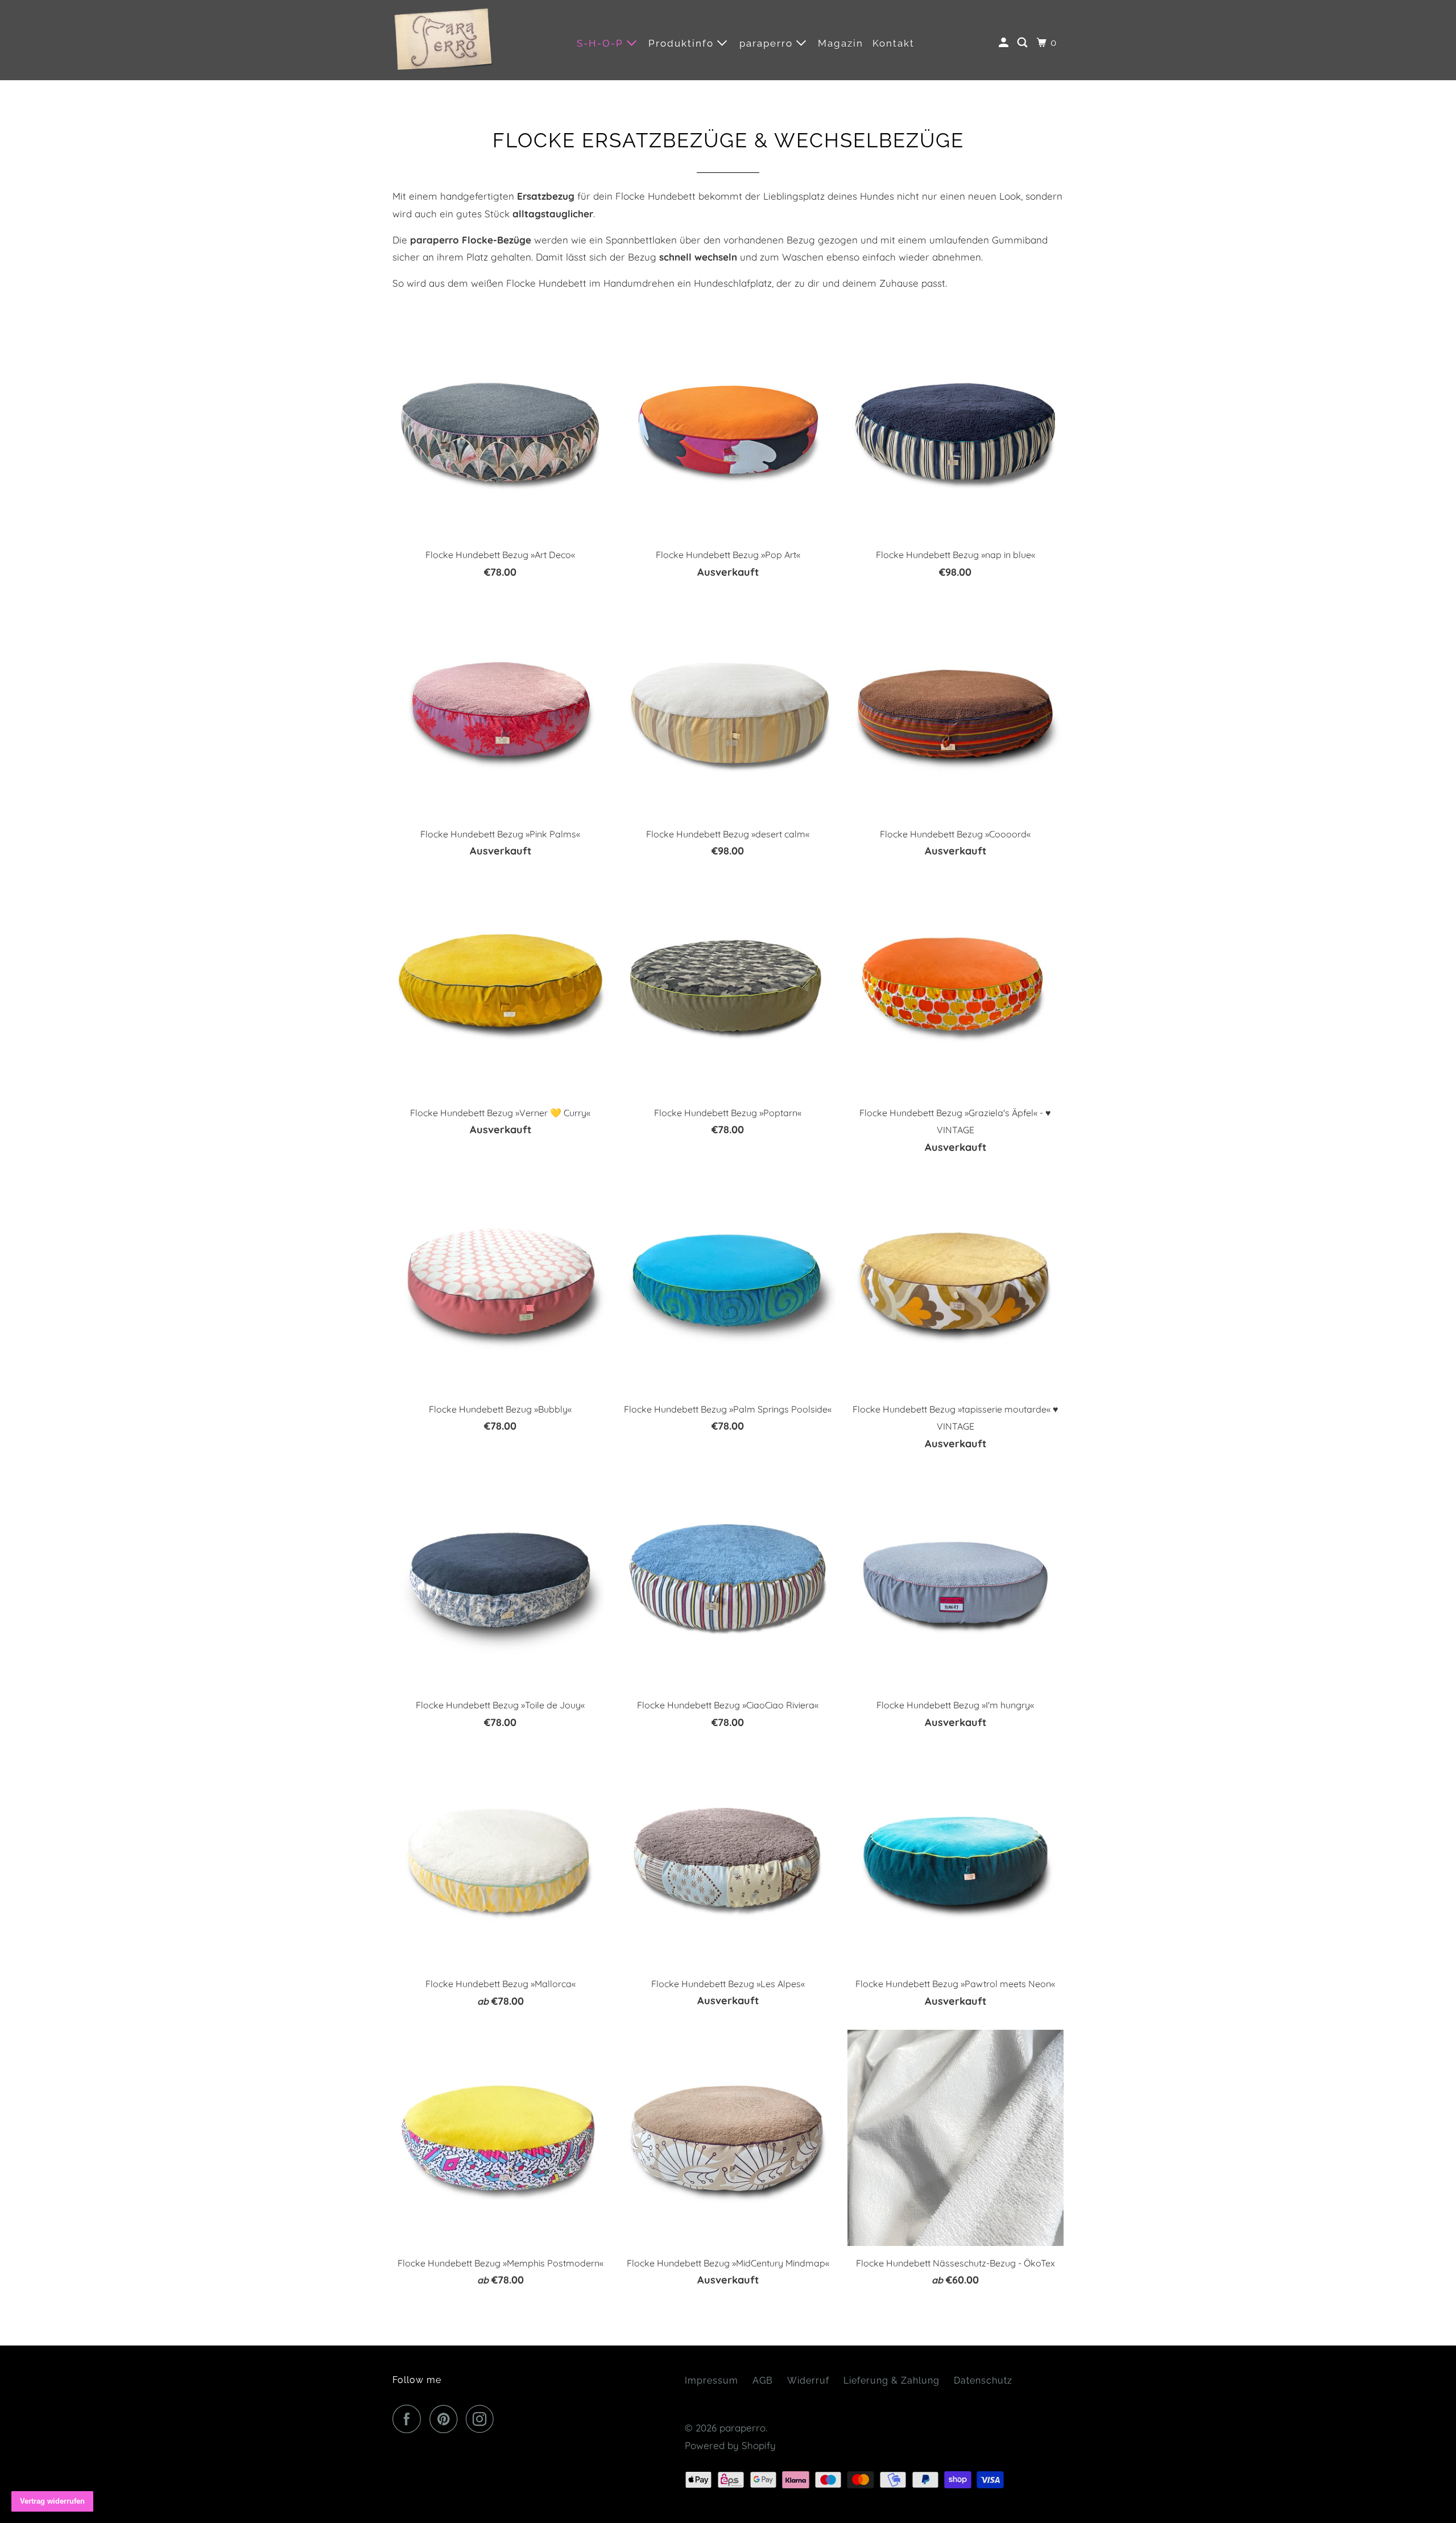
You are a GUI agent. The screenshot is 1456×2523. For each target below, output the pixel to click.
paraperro (768, 43)
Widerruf (808, 2380)
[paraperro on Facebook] (409, 2419)
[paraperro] (444, 40)
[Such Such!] (1024, 43)
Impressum (712, 2380)
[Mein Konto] (1005, 43)
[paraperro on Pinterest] (446, 2419)
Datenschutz (983, 2380)
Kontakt (894, 43)
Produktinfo (683, 43)
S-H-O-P (602, 43)
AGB (763, 2380)
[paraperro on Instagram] (483, 2419)
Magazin (841, 43)
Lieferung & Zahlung (892, 2380)
